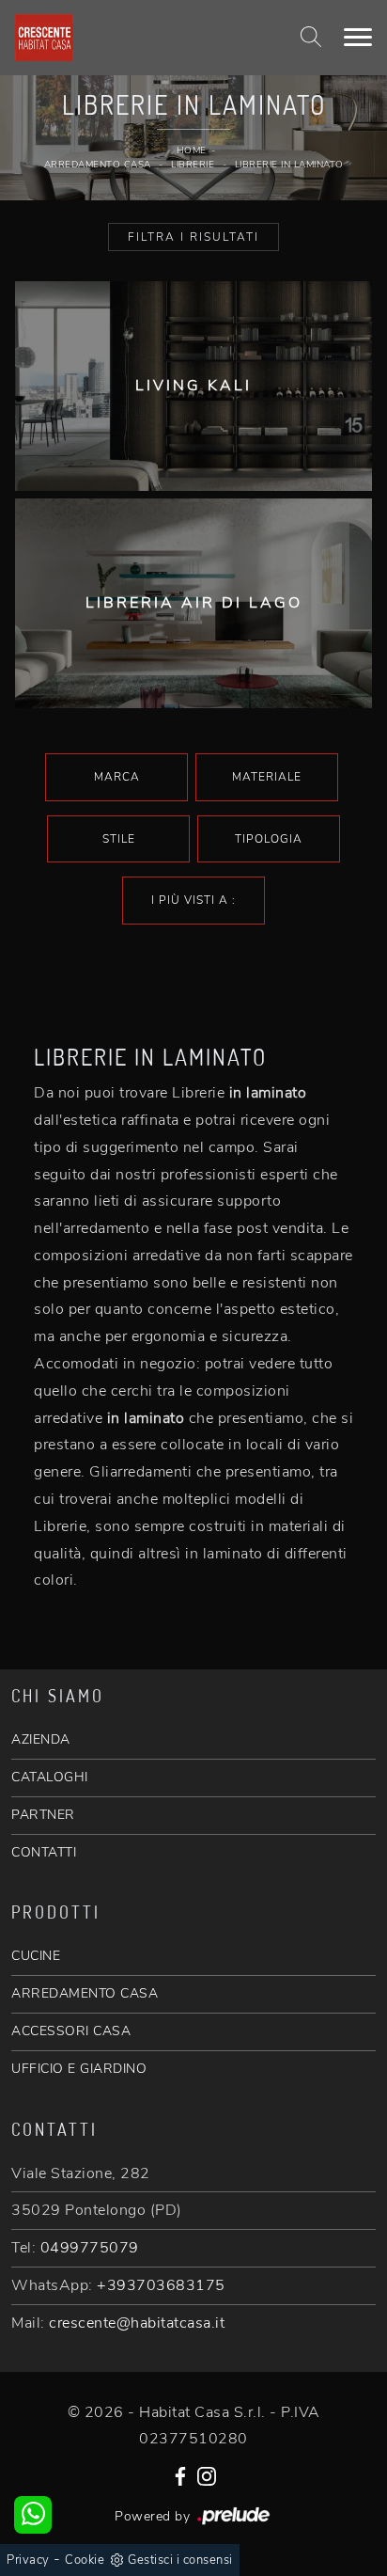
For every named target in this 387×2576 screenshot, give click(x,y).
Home (192, 150)
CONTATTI (44, 1852)
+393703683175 (161, 2285)
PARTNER (43, 1815)
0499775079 (90, 2248)
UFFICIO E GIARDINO (79, 2069)
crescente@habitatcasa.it (137, 2323)
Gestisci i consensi (180, 2560)
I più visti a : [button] (193, 900)
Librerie (193, 165)
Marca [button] (117, 777)
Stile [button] (119, 839)
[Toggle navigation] (358, 38)
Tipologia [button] (269, 839)
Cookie (85, 2560)
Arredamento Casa (98, 165)
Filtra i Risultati (193, 237)
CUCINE (36, 1956)
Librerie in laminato (289, 165)
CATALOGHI (50, 1777)
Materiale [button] (267, 777)
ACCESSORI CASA (71, 2031)
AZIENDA (41, 1739)
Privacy (28, 2560)
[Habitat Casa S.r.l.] (131, 38)
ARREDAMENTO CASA (85, 1993)
